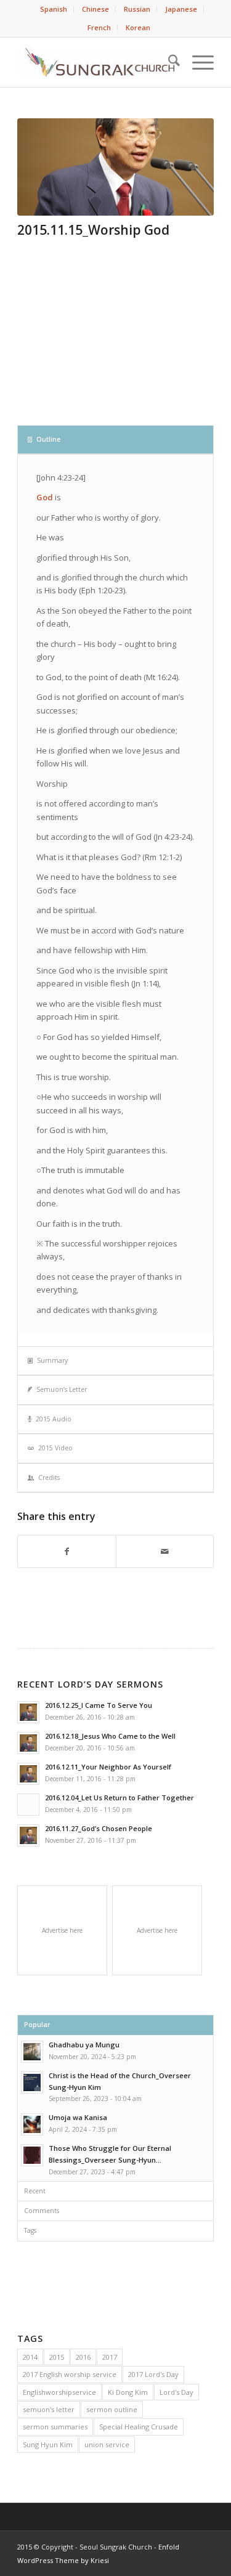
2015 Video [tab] (55, 1448)
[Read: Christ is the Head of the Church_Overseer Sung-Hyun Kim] (32, 2082)
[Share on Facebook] (67, 1551)
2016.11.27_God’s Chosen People (99, 1828)
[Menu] (197, 62)
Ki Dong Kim (128, 2392)
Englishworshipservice (59, 2392)
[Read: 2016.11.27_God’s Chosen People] (28, 1835)
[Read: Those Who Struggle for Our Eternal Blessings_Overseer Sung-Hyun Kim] (32, 2155)
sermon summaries (55, 2427)
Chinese (95, 9)
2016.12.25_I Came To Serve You (99, 1705)
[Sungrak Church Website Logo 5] (96, 62)
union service (107, 2444)
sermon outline (112, 2409)
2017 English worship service (70, 2374)
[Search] (168, 62)
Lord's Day (176, 2392)
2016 (83, 2357)
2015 (57, 2357)
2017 (110, 2357)
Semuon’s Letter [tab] (62, 1389)
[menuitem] (54, 9)
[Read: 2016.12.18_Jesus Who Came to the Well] (28, 1743)
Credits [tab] (49, 1477)
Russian (137, 9)
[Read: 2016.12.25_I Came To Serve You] (28, 1712)
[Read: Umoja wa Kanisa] (32, 2124)
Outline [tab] (48, 439)
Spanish (54, 9)
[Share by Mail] (165, 1551)
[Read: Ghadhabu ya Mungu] (32, 2052)
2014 (30, 2357)
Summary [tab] (52, 1360)
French (99, 27)
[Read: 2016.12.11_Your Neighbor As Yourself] (28, 1774)
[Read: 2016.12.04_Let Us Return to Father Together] (28, 1805)
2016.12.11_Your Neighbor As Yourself (108, 1767)
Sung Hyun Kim (48, 2444)
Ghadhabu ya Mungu (84, 2045)
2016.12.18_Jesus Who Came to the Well (110, 1736)
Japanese (181, 9)
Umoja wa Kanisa (78, 2117)
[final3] (115, 167)
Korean (138, 27)
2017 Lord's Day (153, 2374)
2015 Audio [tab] (54, 1419)
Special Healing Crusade (139, 2427)
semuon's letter (49, 2409)
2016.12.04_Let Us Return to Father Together (120, 1798)
